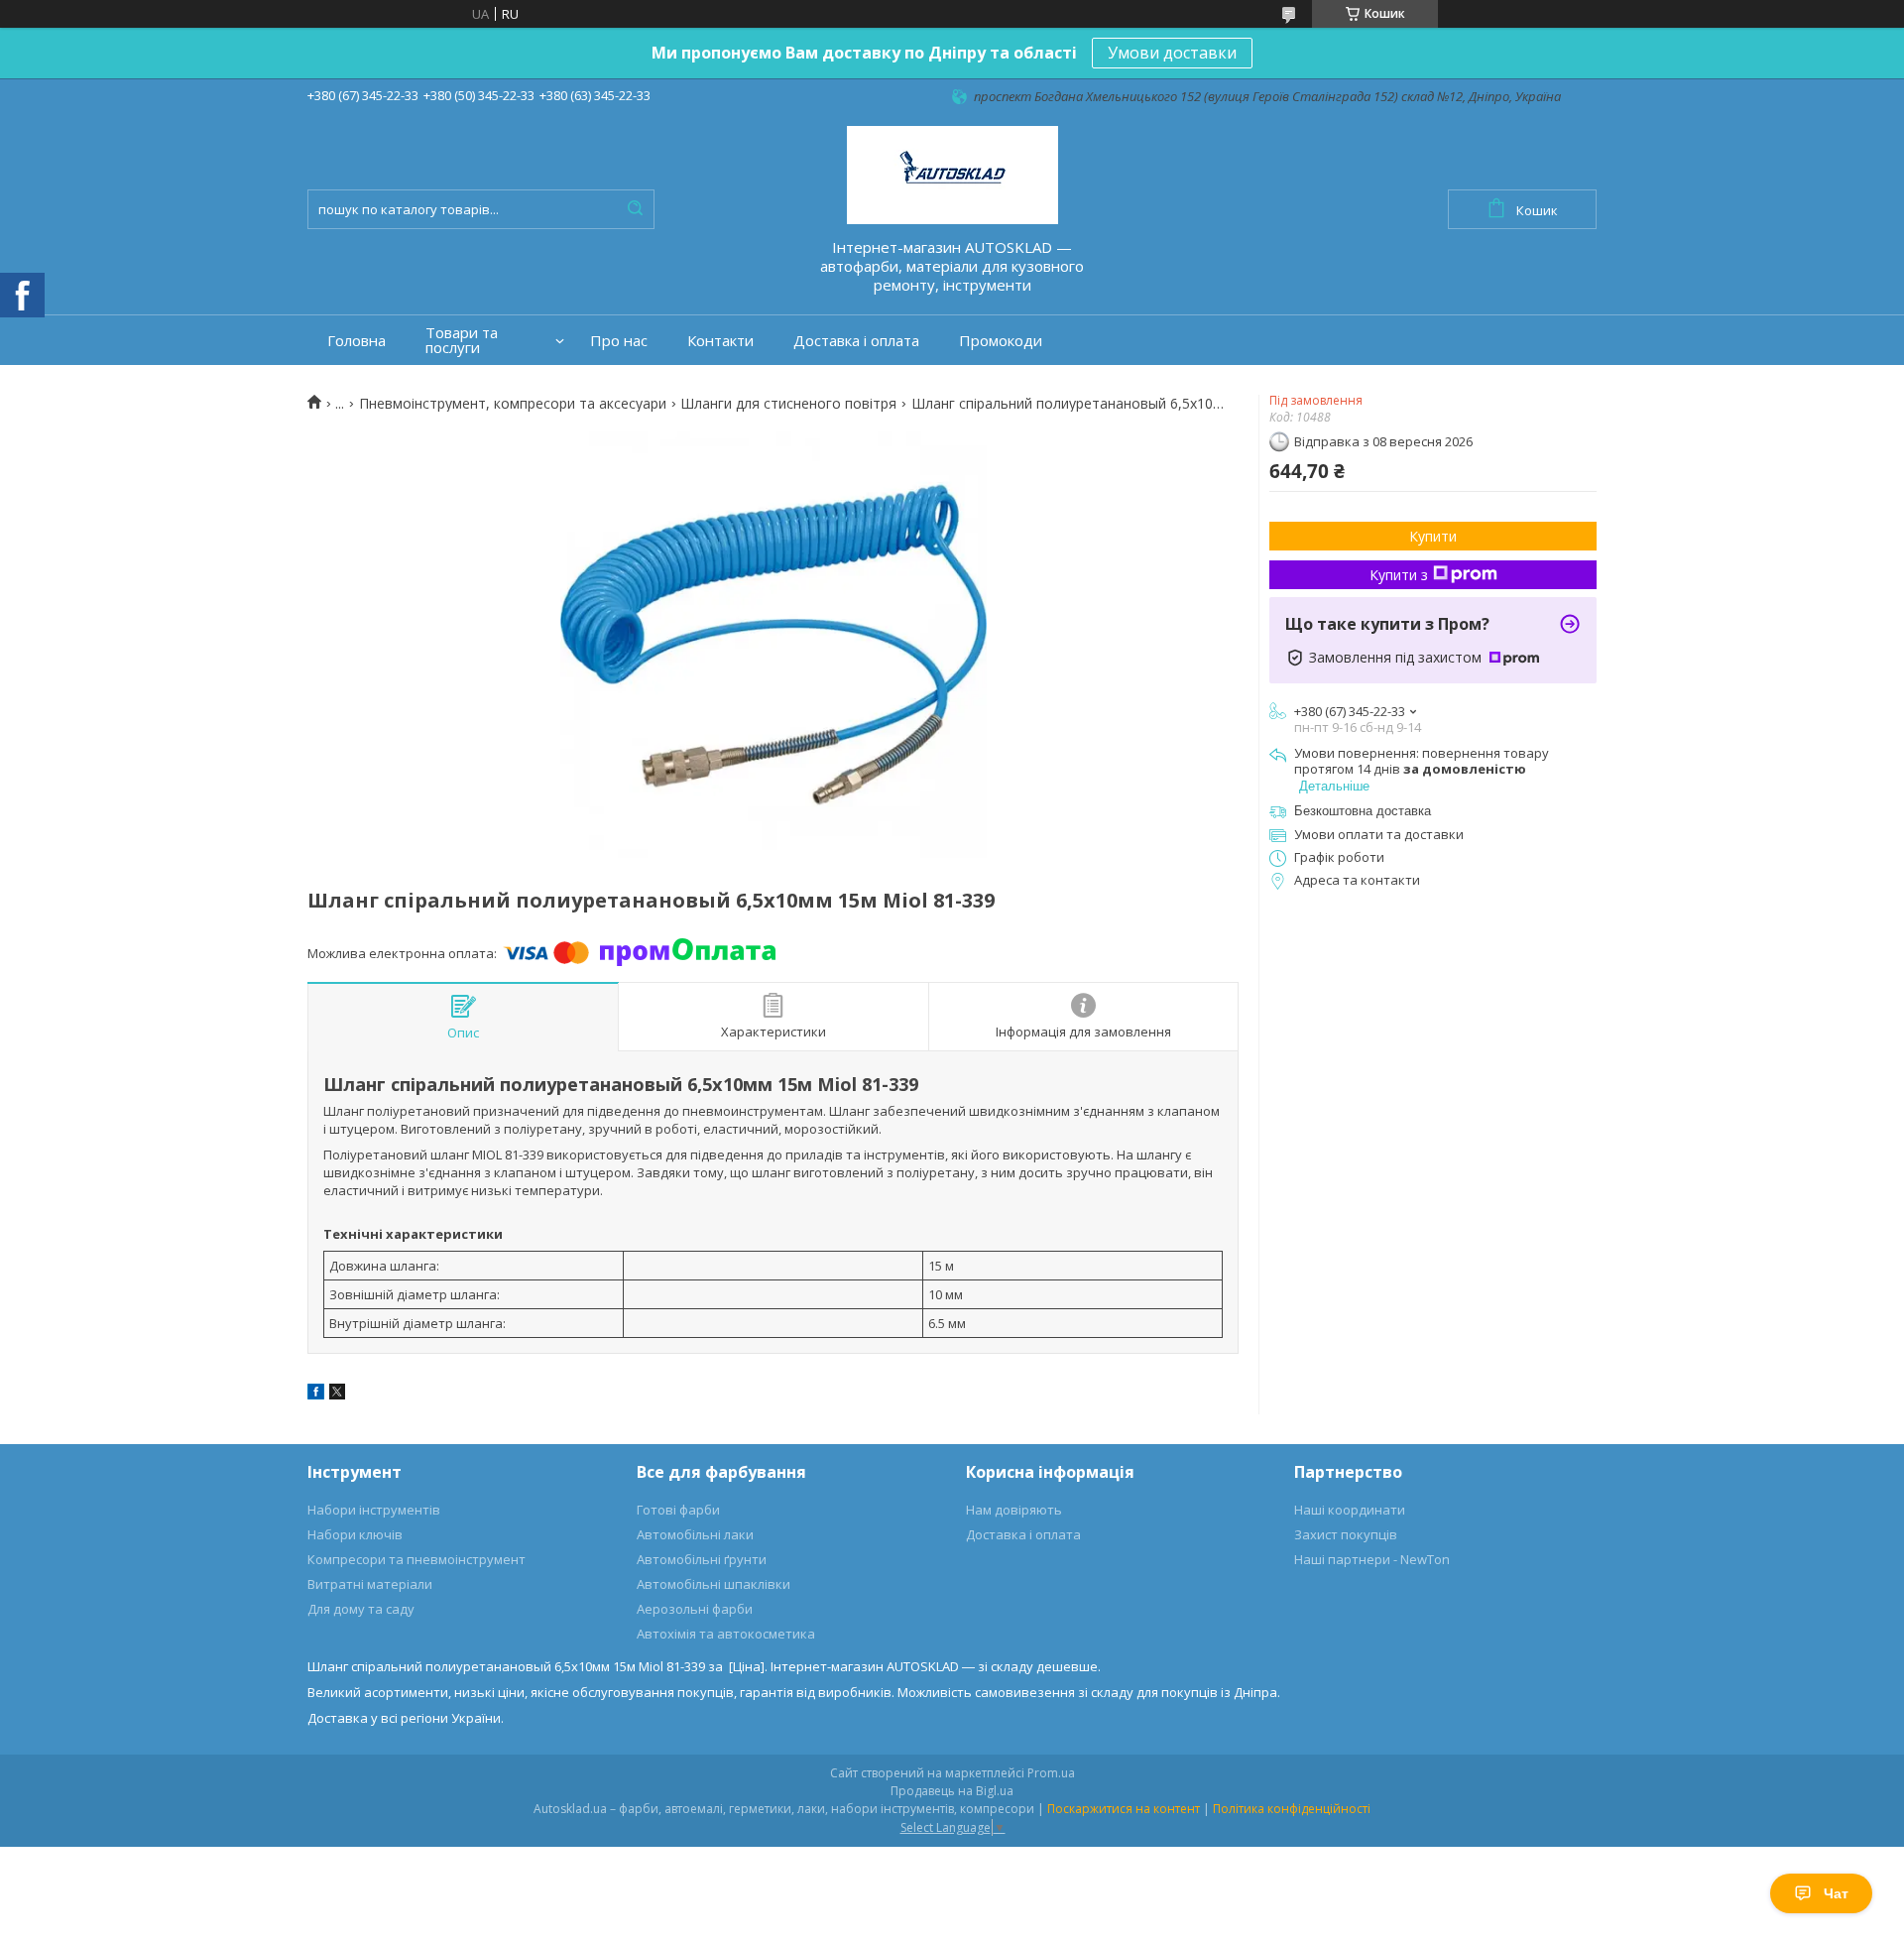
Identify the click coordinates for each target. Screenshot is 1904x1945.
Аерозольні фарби (695, 1609)
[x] (337, 1395)
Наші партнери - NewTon (1372, 1559)
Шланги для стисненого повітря (788, 404)
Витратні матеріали (370, 1584)
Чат (1836, 1893)
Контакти (720, 341)
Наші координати (1350, 1510)
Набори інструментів (374, 1510)
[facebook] (316, 1395)
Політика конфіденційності (1292, 1809)
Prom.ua (1051, 1773)
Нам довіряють (1014, 1510)
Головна (357, 341)
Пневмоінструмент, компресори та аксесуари (513, 404)
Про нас (619, 341)
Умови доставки (1172, 53)
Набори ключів (355, 1534)
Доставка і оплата (856, 341)
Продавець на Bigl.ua (952, 1791)
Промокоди (1001, 341)
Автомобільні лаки (695, 1534)
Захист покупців (1346, 1534)
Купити (1433, 536)
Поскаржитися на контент (1124, 1809)
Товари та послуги (462, 340)
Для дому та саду (361, 1609)
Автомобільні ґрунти (702, 1559)
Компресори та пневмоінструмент (416, 1559)
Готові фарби (678, 1510)
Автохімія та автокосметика (726, 1634)
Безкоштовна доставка (1363, 811)
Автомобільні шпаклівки (714, 1584)
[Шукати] (635, 209)
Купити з (1399, 575)
